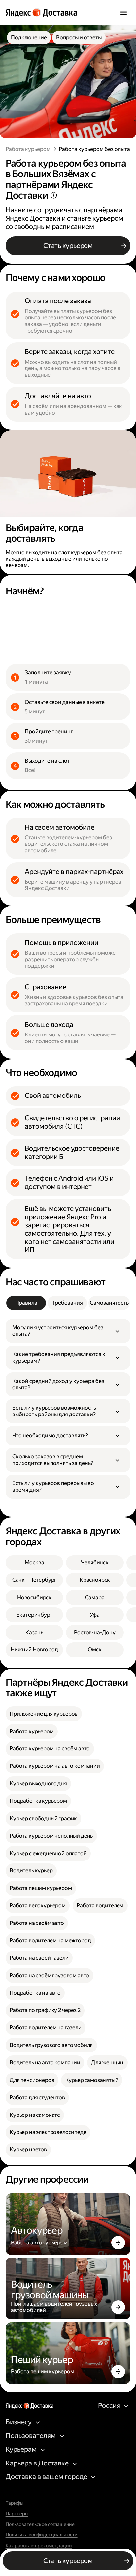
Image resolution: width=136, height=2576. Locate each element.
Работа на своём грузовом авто (49, 1975)
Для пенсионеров (32, 2080)
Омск (95, 1650)
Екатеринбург (34, 1615)
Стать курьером (68, 246)
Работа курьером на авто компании (55, 1766)
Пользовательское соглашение (40, 2525)
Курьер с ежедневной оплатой (48, 1853)
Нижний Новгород (34, 1650)
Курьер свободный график (43, 1818)
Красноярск (95, 1580)
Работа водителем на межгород (50, 1940)
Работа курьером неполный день (51, 1836)
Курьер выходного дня (38, 1783)
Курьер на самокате (35, 2115)
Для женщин (107, 2063)
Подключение (29, 37)
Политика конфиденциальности (42, 2535)
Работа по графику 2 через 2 (45, 2010)
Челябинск (95, 1562)
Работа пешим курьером (41, 1888)
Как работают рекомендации (39, 2546)
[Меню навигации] (124, 13)
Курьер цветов (28, 2150)
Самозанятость (109, 1303)
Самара (95, 1597)
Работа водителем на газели (46, 2028)
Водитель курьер (31, 1871)
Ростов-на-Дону (95, 1632)
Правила (26, 1303)
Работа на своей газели (39, 1958)
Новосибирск (34, 1597)
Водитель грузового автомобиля (51, 2045)
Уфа (95, 1615)
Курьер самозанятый (92, 2080)
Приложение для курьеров (44, 1714)
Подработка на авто (35, 1993)
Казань (34, 1632)
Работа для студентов (37, 2098)
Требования (67, 1303)
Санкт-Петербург (34, 1580)
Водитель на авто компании (45, 2063)
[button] (68, 1331)
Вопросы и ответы (79, 37)
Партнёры (17, 2514)
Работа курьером (28, 149)
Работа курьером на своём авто (50, 1749)
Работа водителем (100, 1906)
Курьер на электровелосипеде (48, 2132)
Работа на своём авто (37, 1923)
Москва (34, 1562)
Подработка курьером (38, 1801)
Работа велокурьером (38, 1906)
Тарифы (15, 2503)
